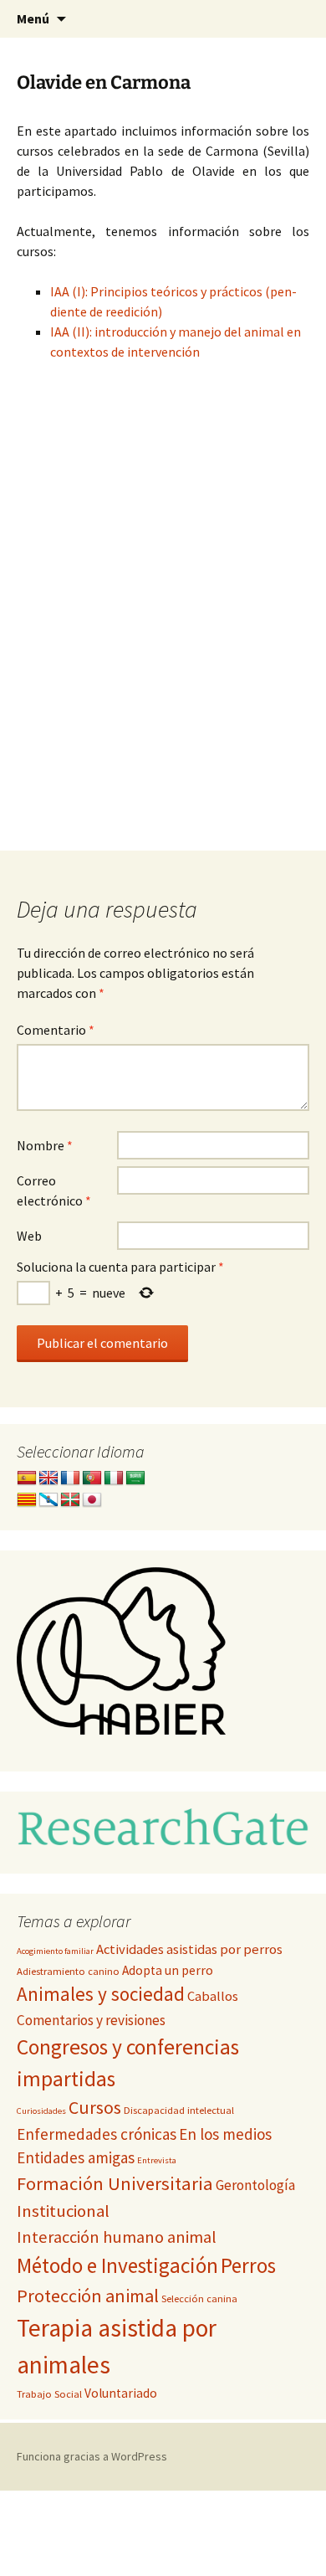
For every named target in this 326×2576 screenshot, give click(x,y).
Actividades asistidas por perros (189, 1949)
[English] (48, 1478)
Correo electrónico (54, 1190)
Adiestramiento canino (68, 1971)
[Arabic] (135, 1478)
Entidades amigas (76, 2157)
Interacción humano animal (117, 2237)
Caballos (213, 1996)
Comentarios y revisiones (91, 2020)
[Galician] (48, 1500)
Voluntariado (121, 2393)
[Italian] (114, 1478)
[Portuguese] (92, 1478)
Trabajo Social (49, 2394)
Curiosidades (41, 2111)
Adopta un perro (168, 1970)
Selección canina (199, 2298)
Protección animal (88, 2296)
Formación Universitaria (115, 2183)
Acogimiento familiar (55, 1951)
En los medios (225, 2134)
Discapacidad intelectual (179, 2110)
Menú (33, 18)
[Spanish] (27, 1478)
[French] (70, 1478)
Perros (248, 2265)
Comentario (56, 1030)
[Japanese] (92, 1500)
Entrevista (157, 2160)
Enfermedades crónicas (97, 2134)
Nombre (45, 1145)
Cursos (95, 2108)
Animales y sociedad (101, 1994)
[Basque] (70, 1500)
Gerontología (255, 2185)
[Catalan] (27, 1500)
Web (29, 1236)
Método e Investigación (117, 2265)
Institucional (63, 2211)
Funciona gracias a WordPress (92, 2456)
